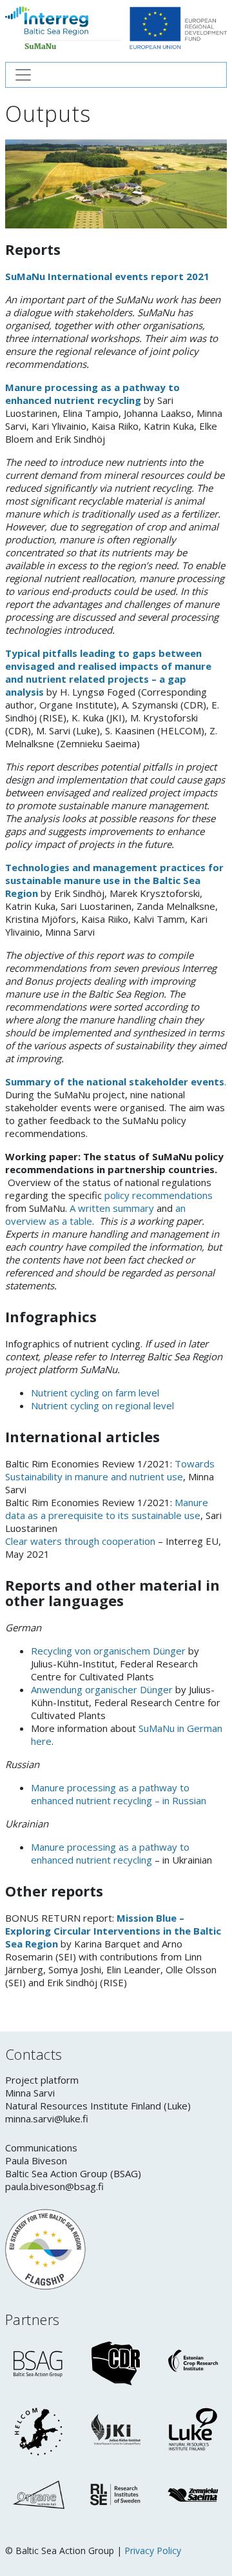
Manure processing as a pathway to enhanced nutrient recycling (92, 394)
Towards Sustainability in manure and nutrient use (110, 1470)
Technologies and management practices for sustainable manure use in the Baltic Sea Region (114, 880)
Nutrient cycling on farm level (95, 1393)
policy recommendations (159, 1195)
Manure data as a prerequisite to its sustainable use (107, 1509)
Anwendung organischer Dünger (102, 1689)
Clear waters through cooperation (80, 1541)
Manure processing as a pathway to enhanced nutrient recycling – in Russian (119, 1794)
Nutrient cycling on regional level (102, 1405)
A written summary (111, 1208)
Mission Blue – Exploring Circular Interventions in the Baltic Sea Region (113, 1931)
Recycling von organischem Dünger (108, 1651)
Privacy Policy (153, 2551)
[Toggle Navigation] (116, 75)
